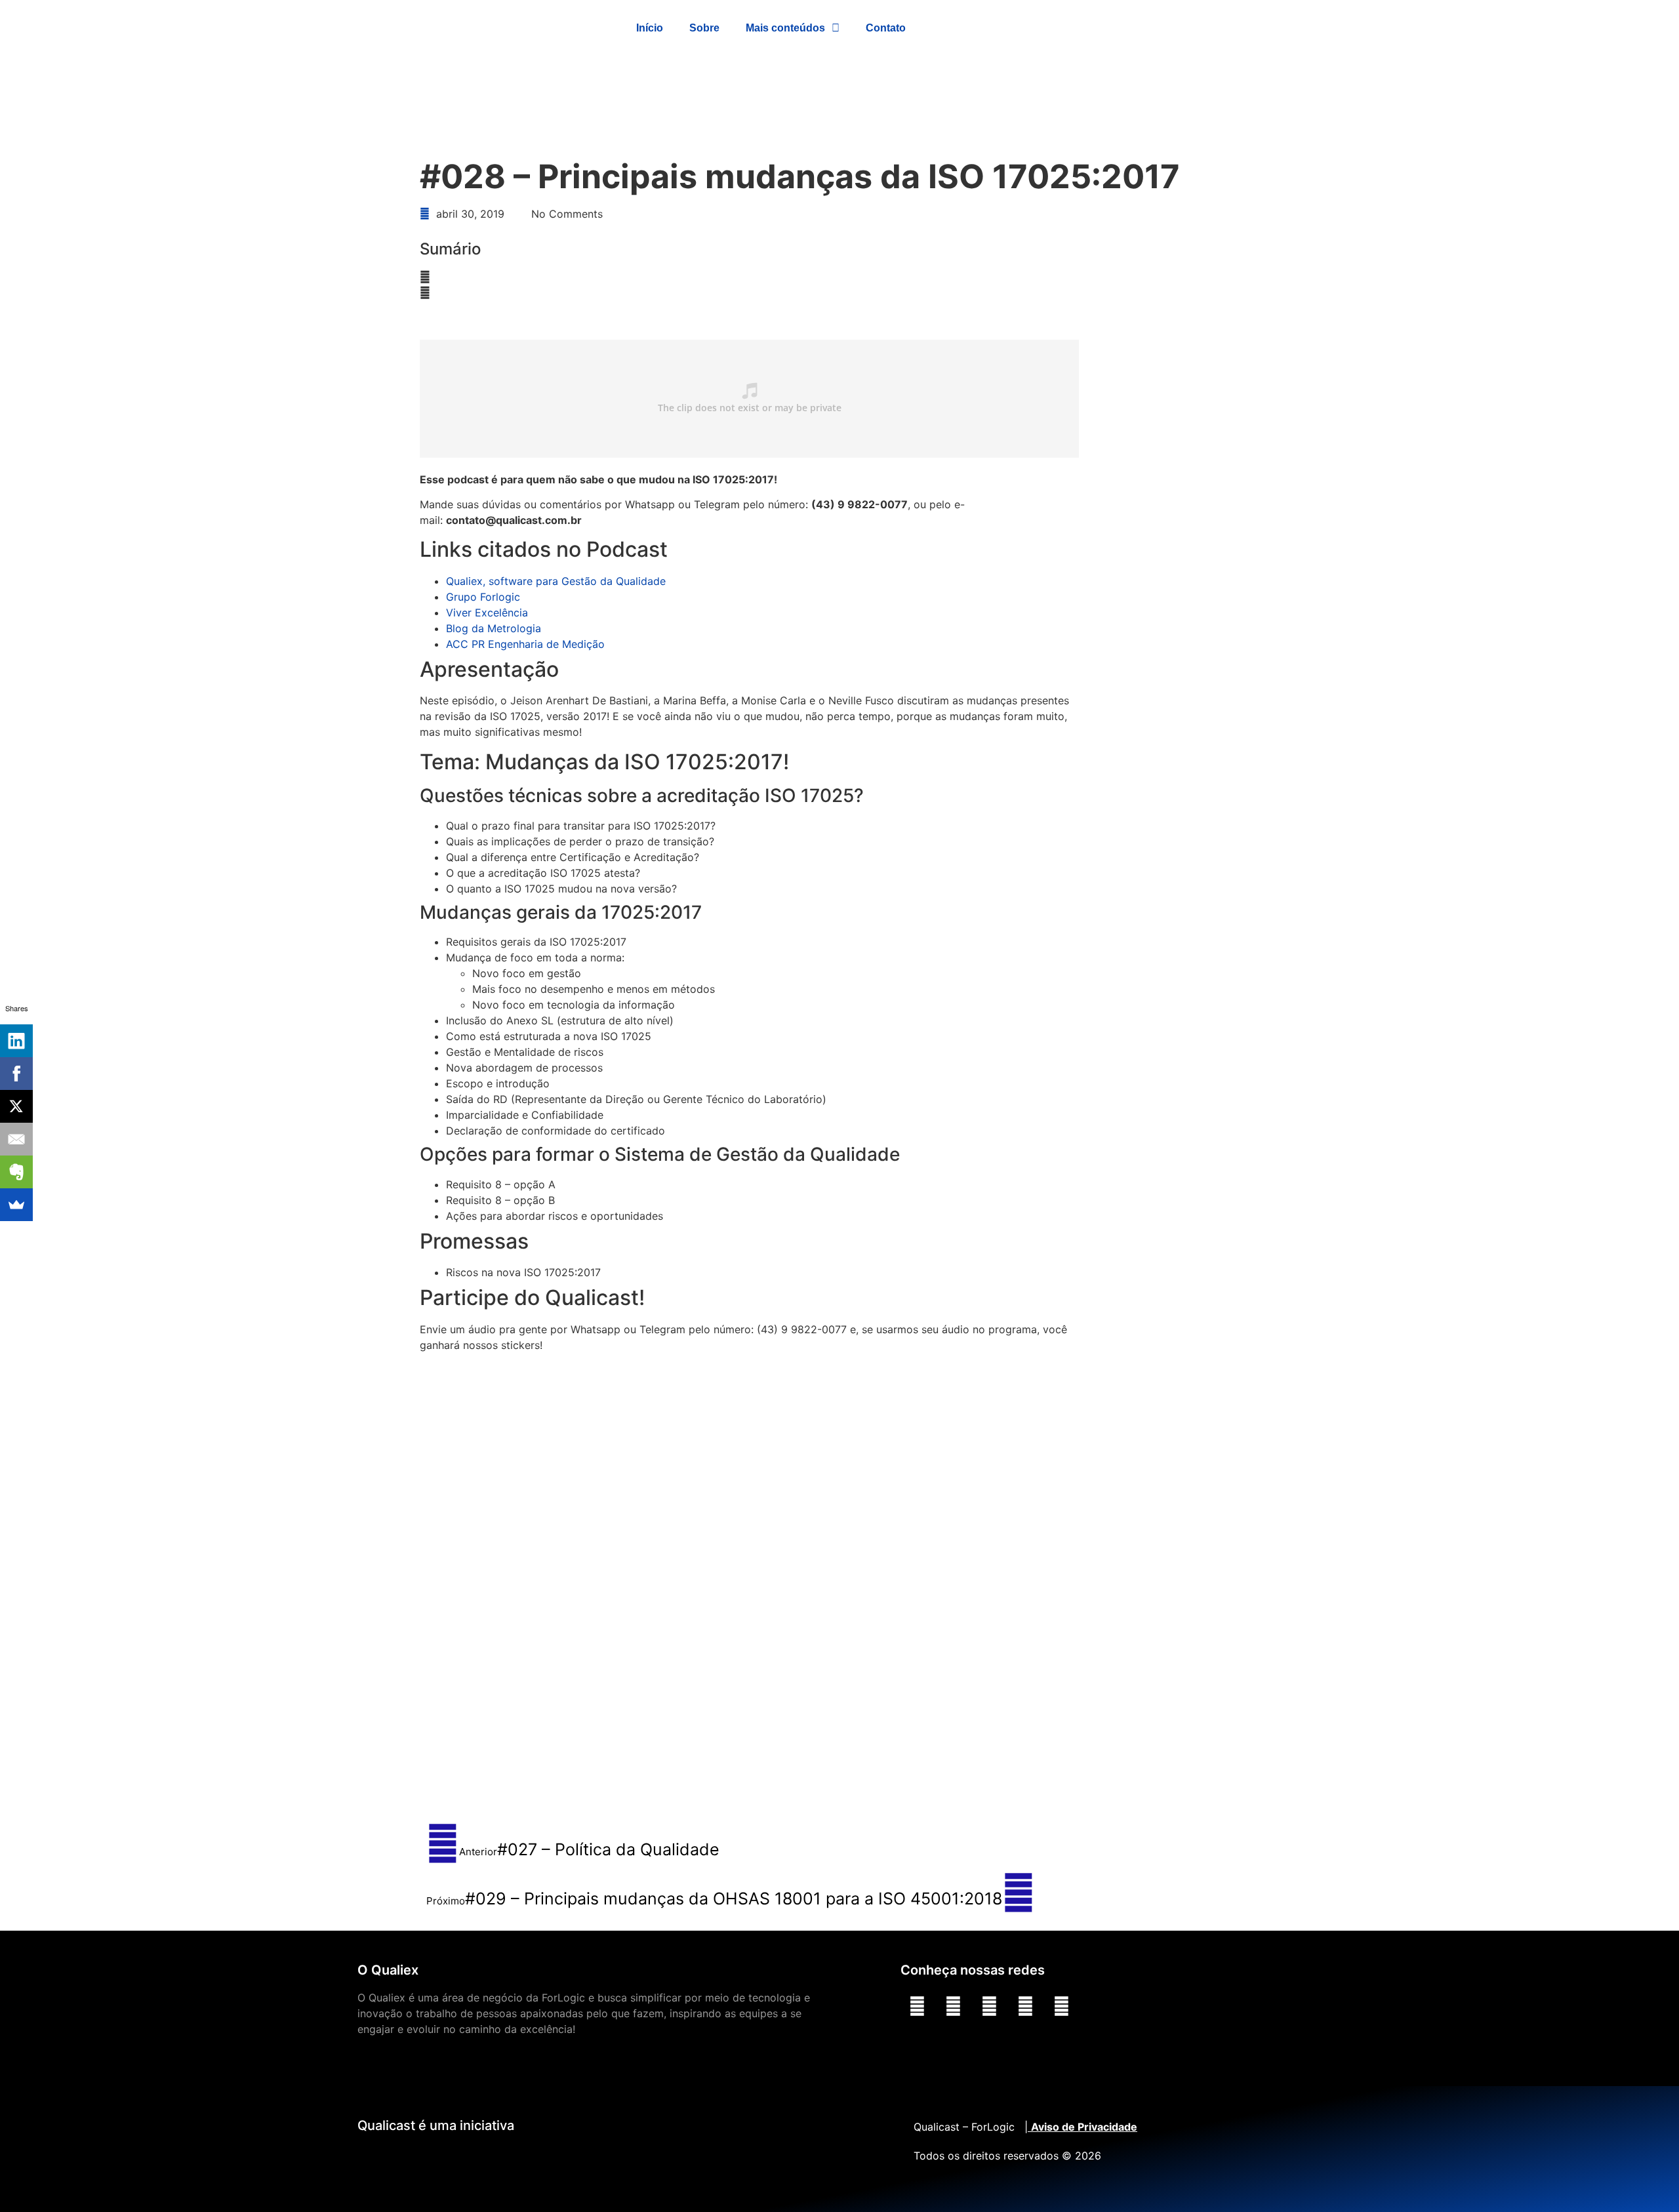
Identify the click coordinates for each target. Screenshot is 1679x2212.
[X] (16, 1106)
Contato (886, 28)
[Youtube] (917, 2006)
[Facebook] (989, 2006)
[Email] (16, 1139)
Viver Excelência (487, 613)
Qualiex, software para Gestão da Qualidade (556, 581)
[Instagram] (1061, 2006)
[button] (872, 277)
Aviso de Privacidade (1084, 2127)
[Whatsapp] (1025, 2006)
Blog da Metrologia (494, 628)
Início (650, 28)
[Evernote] (16, 1172)
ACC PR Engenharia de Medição (525, 644)
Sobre (704, 28)
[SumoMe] (16, 1205)
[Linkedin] (953, 2006)
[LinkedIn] (16, 1041)
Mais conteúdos (785, 28)
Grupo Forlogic (483, 597)
